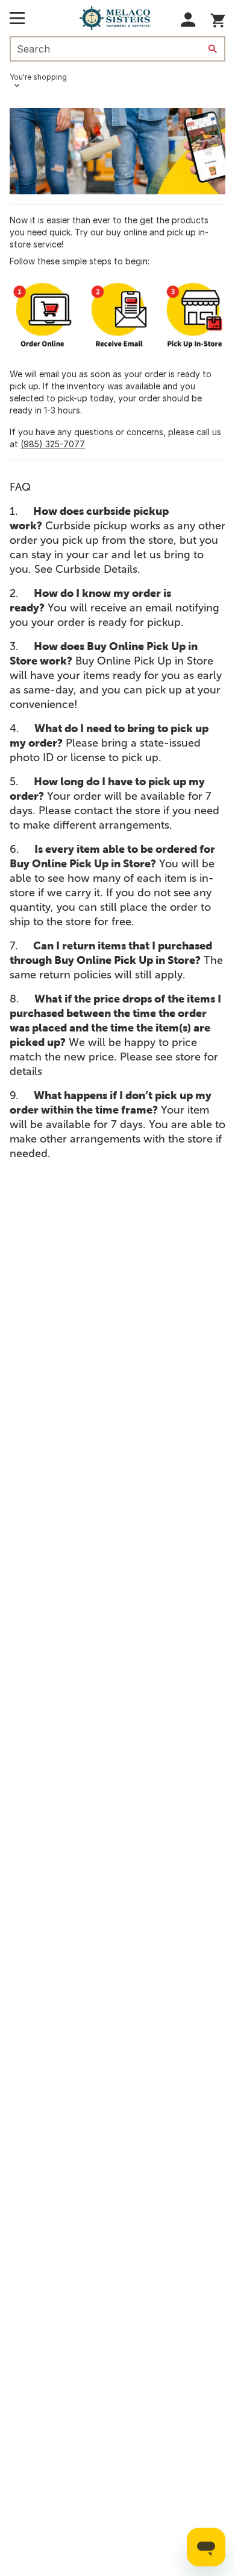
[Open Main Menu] (17, 18)
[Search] (213, 49)
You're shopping (38, 77)
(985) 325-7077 (53, 444)
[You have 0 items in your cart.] (218, 18)
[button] (188, 20)
